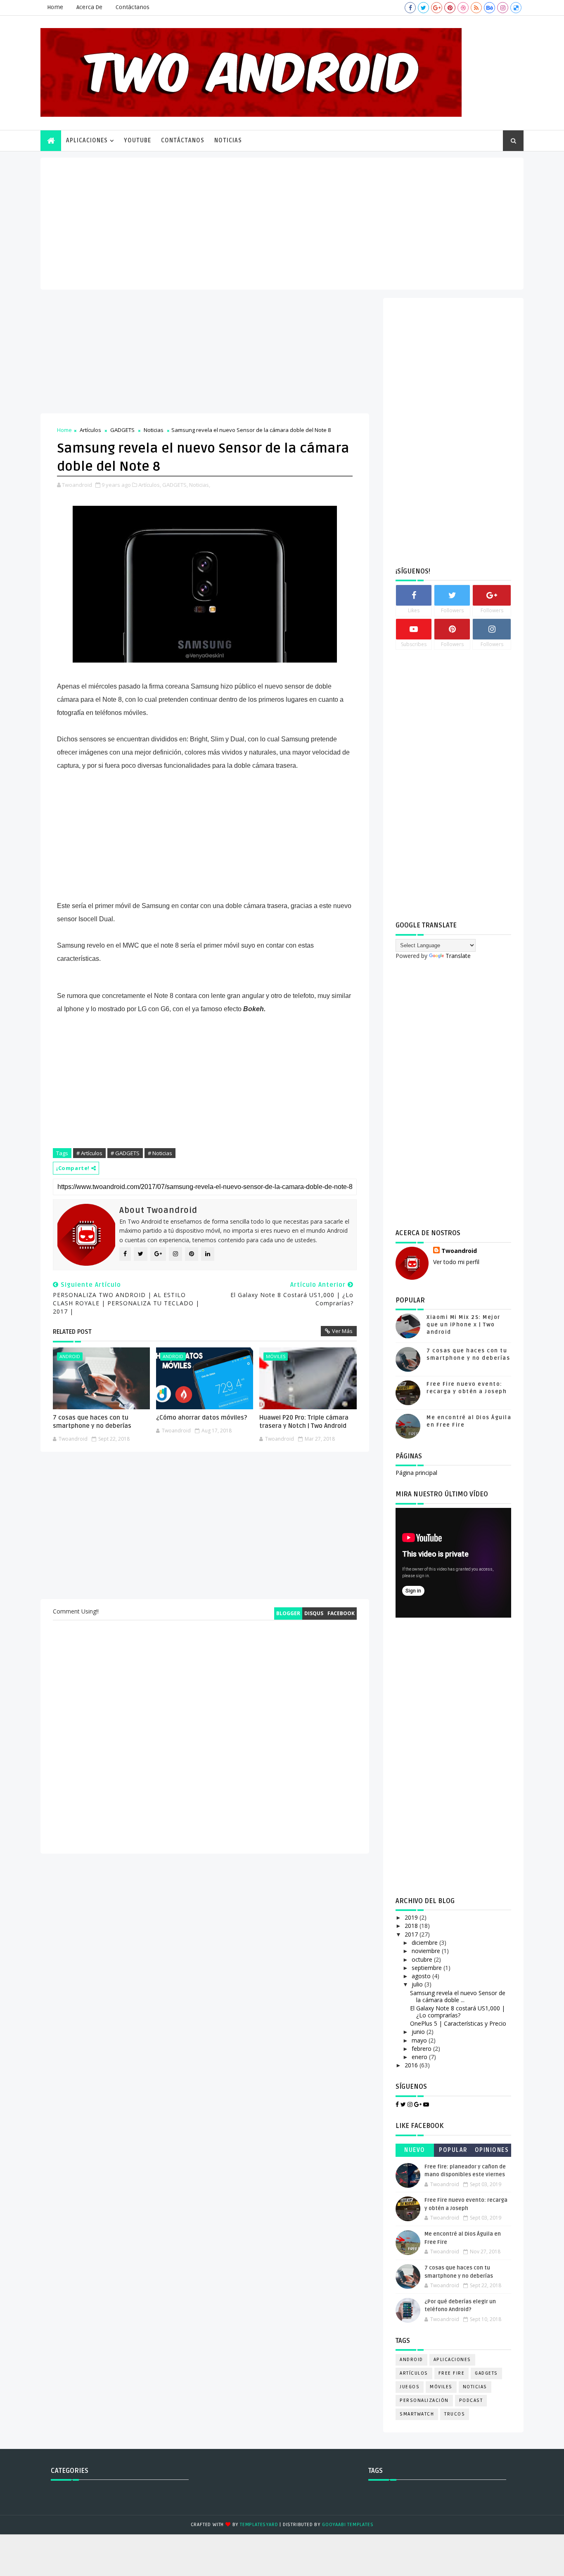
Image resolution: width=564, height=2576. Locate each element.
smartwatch (417, 2414)
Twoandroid (459, 1251)
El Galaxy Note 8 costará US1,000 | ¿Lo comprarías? (457, 2012)
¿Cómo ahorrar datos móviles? (202, 1418)
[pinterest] (450, 8)
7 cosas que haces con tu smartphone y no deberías (92, 1422)
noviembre (427, 1951)
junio (419, 2032)
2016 (412, 2065)
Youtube (137, 140)
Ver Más (342, 1331)
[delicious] (516, 8)
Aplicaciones (87, 140)
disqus (314, 1613)
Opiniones (492, 2150)
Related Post (72, 1332)
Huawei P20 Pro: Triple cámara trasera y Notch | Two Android (304, 1422)
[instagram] (503, 8)
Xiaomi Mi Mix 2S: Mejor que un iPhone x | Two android (463, 1325)
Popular (453, 2150)
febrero (422, 2049)
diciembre (425, 1943)
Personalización (424, 2400)
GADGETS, (175, 485)
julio (418, 1984)
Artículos (90, 430)
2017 (412, 1934)
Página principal (416, 1473)
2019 (412, 1917)
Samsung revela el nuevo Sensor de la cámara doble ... (458, 1996)
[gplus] (437, 8)
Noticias (228, 140)
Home (55, 7)
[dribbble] (463, 8)
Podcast (471, 2400)
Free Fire (452, 2373)
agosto (422, 1976)
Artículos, (150, 485)
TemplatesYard (259, 2525)
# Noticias (160, 1153)
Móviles (276, 1356)
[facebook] (410, 8)
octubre (423, 1959)
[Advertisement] (282, 224)
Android (70, 1356)
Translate (458, 956)
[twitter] (423, 8)
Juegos (410, 2387)
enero (420, 2057)
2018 (412, 1926)
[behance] (489, 8)
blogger (288, 1613)
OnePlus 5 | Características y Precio (458, 2023)
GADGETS (122, 430)
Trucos (455, 2414)
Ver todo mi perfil (456, 1262)
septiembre (428, 1968)
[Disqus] (205, 1736)
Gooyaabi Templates (348, 2525)
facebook (341, 1613)
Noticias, (200, 485)
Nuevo (415, 2150)
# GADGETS (125, 1153)
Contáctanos (133, 7)
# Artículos (89, 1153)
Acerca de (89, 7)
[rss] (476, 8)
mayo (420, 2040)
